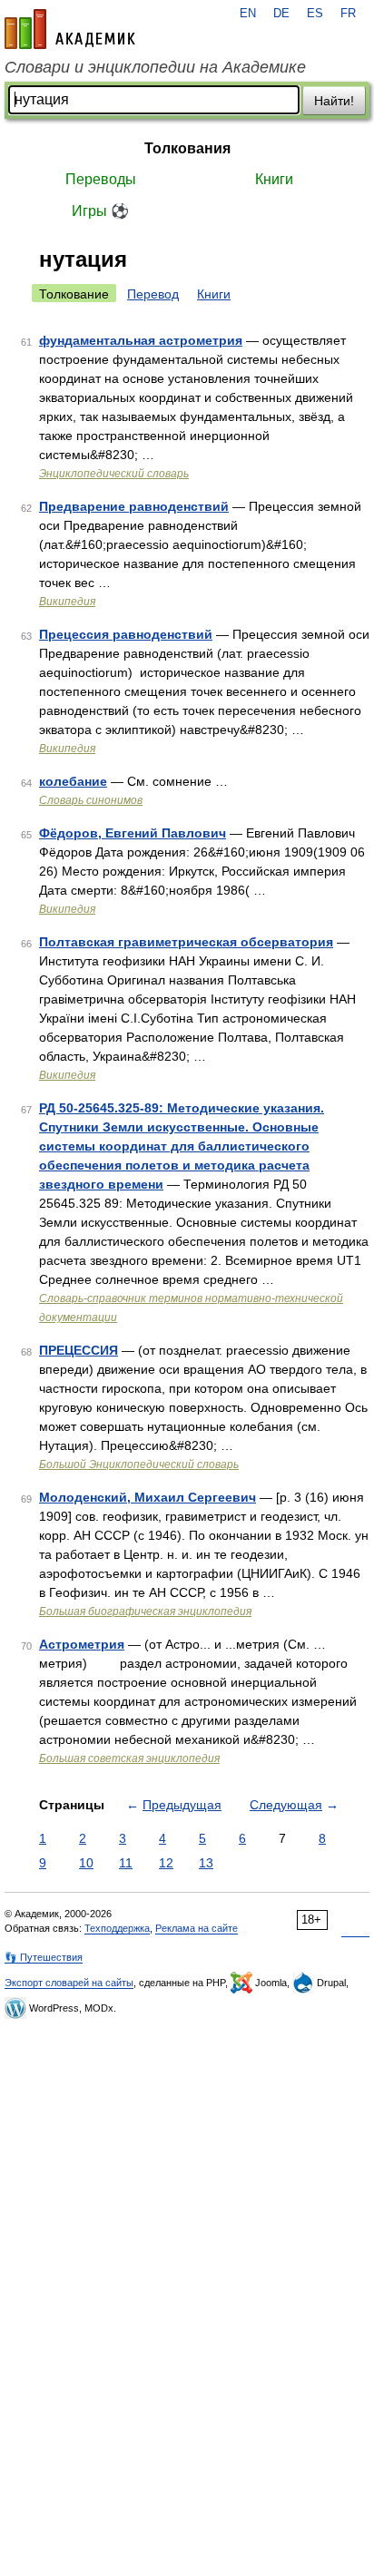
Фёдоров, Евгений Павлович (133, 833)
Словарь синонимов (91, 800)
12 (166, 1863)
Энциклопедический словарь (114, 474)
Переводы (101, 179)
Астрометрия (82, 1644)
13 (206, 1863)
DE (281, 14)
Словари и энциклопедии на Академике (155, 67)
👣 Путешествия (44, 1957)
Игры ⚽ (100, 211)
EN (248, 14)
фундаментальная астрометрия (141, 340)
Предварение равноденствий (134, 506)
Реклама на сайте (197, 1928)
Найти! (334, 101)
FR (348, 14)
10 (86, 1863)
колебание (73, 781)
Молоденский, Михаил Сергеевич (148, 1497)
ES (315, 14)
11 (126, 1863)
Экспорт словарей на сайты (69, 1983)
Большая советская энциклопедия (129, 1758)
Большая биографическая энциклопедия (145, 1611)
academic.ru (70, 29)
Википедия (67, 602)
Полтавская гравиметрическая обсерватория (186, 942)
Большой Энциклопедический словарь (139, 1464)
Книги (274, 179)
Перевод (153, 294)
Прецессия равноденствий (126, 634)
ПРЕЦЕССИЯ (79, 1350)
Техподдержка (117, 1928)
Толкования (187, 148)
